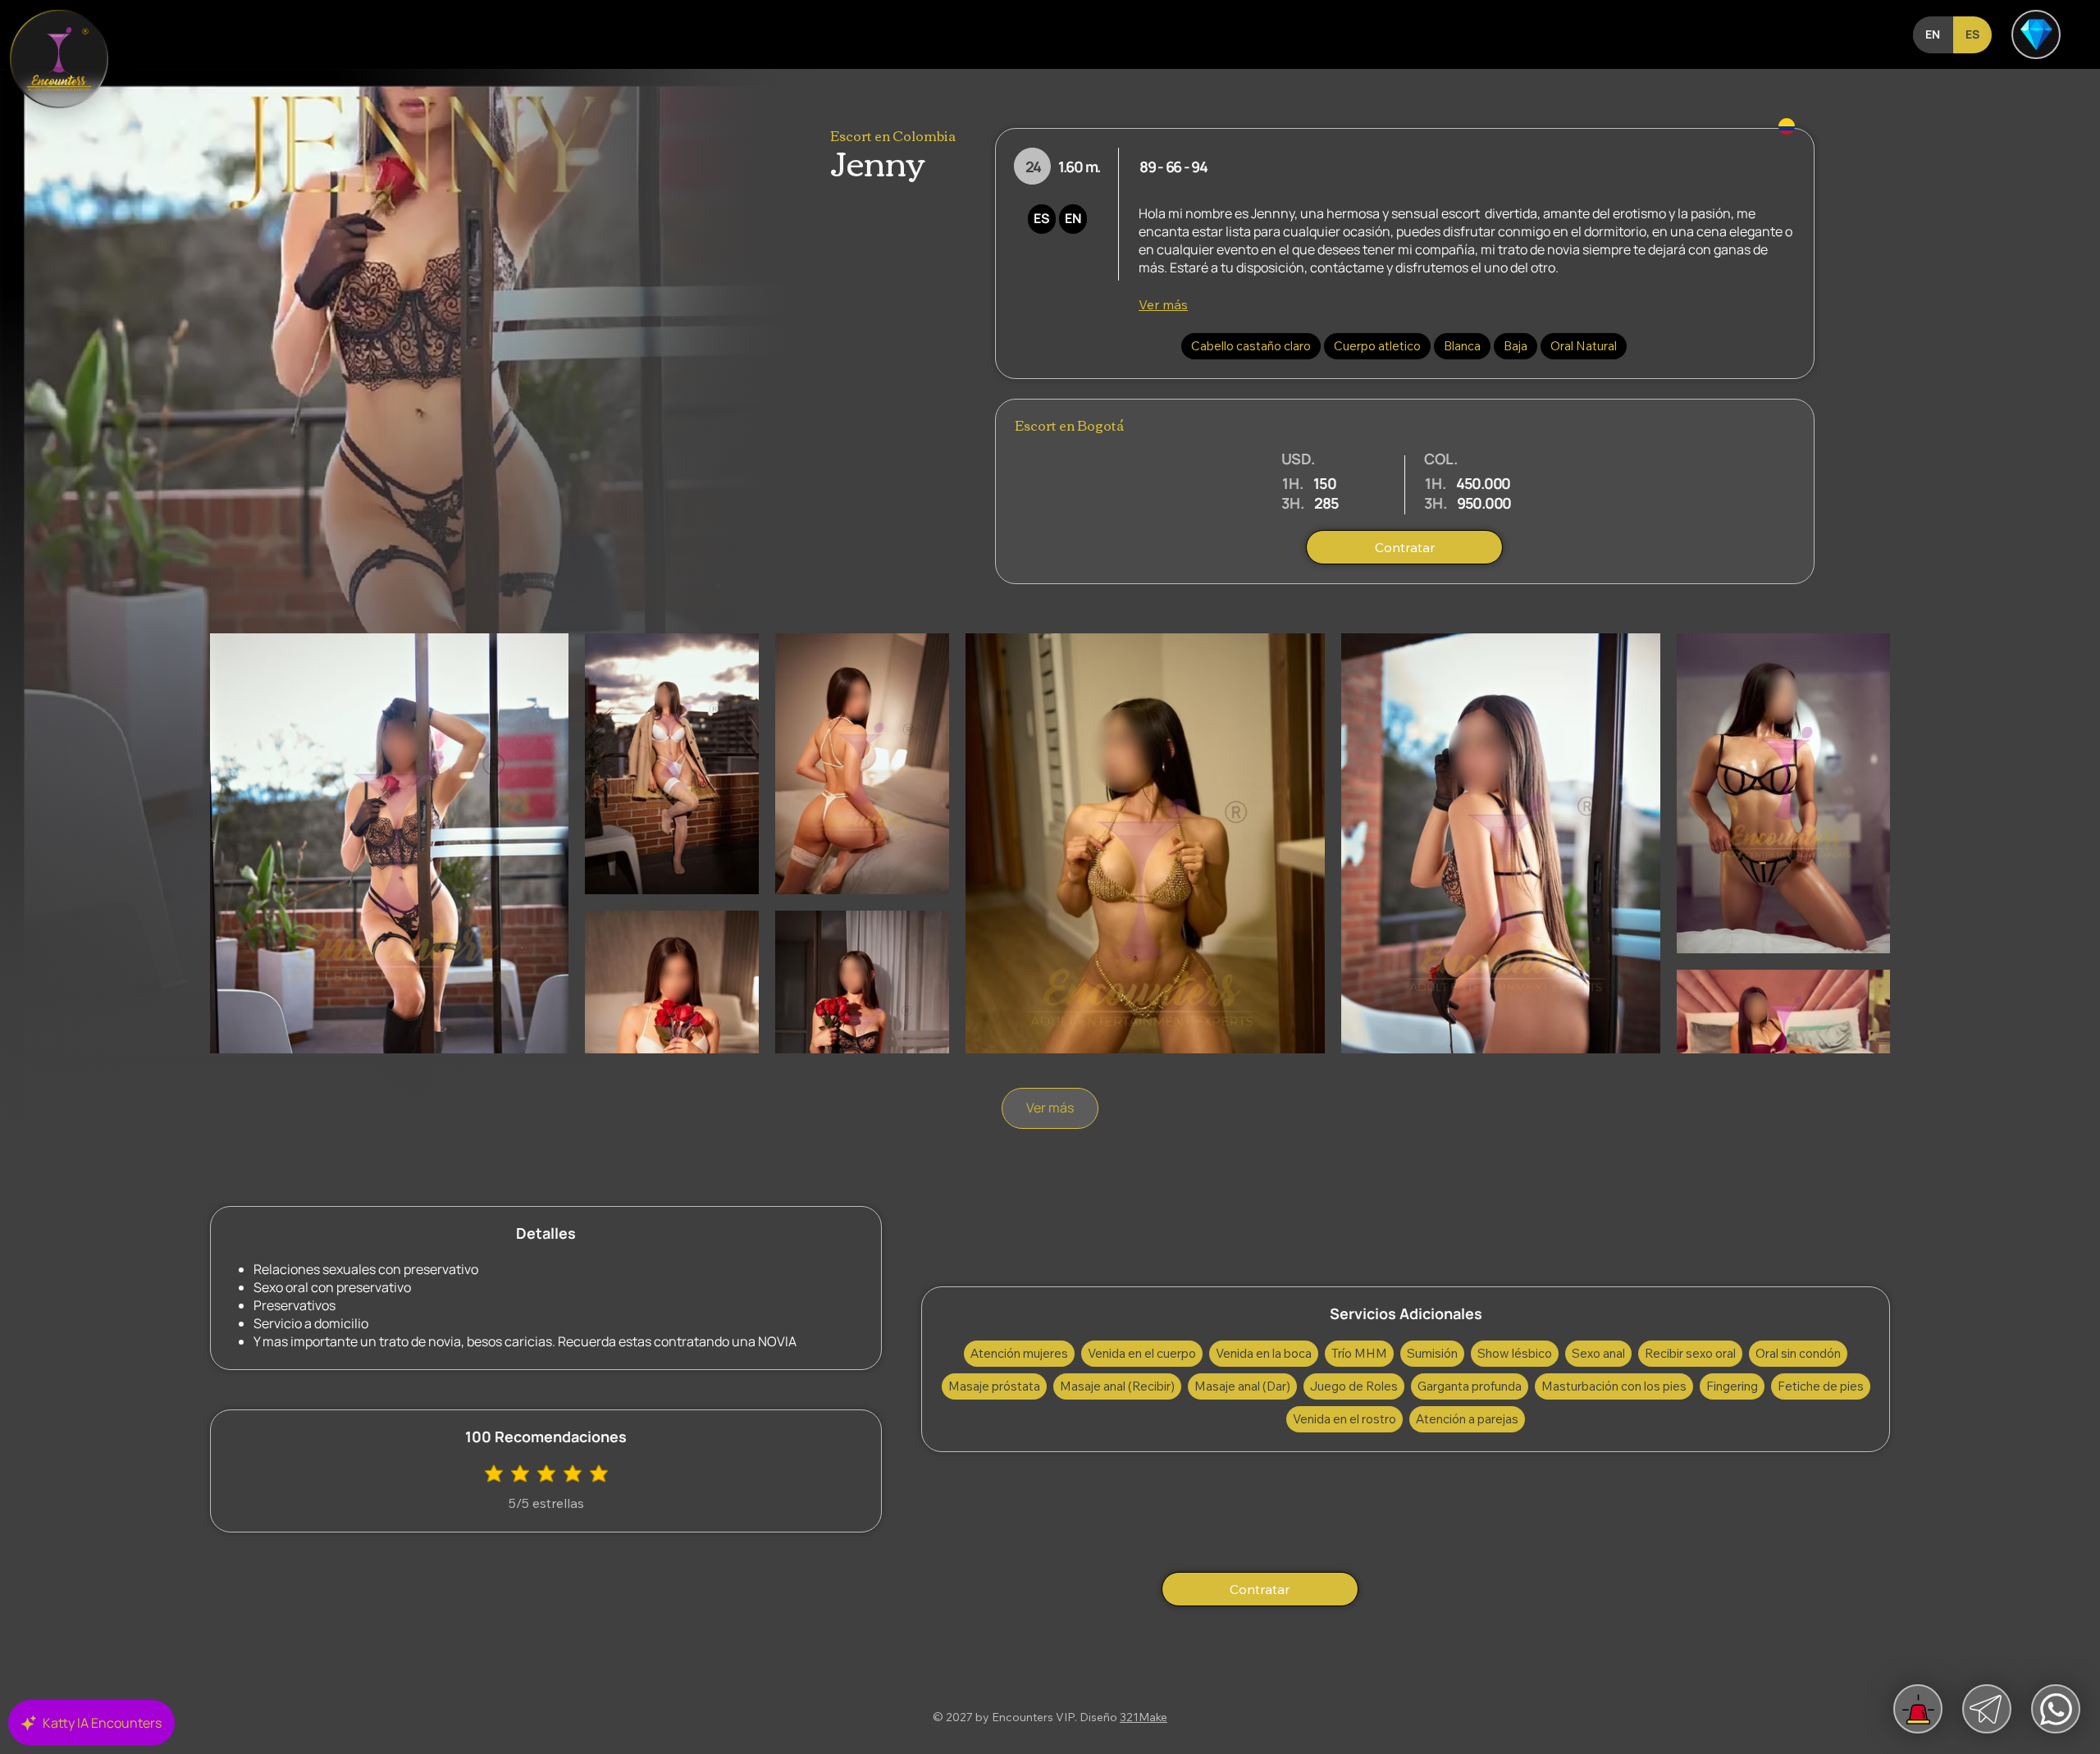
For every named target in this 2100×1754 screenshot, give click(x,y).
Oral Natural (1584, 346)
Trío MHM (1359, 1353)
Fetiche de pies (1821, 1386)
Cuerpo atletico (1377, 346)
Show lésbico (1515, 1353)
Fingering (1732, 1386)
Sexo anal (1598, 1353)
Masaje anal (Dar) (1242, 1386)
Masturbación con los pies (1614, 1386)
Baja (1516, 346)
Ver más (1163, 304)
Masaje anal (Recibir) (1117, 1386)
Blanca (1462, 346)
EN (1073, 218)
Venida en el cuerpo (1142, 1353)
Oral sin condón (1798, 1353)
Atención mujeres (1019, 1353)
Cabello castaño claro (1251, 346)
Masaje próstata (994, 1386)
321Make (1144, 1717)
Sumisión (1432, 1353)
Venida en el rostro (1344, 1419)
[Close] (59, 59)
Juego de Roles (1354, 1386)
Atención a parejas (1467, 1419)
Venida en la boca (1264, 1353)
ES (1042, 218)
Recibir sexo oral (1690, 1353)
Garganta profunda (1470, 1386)
